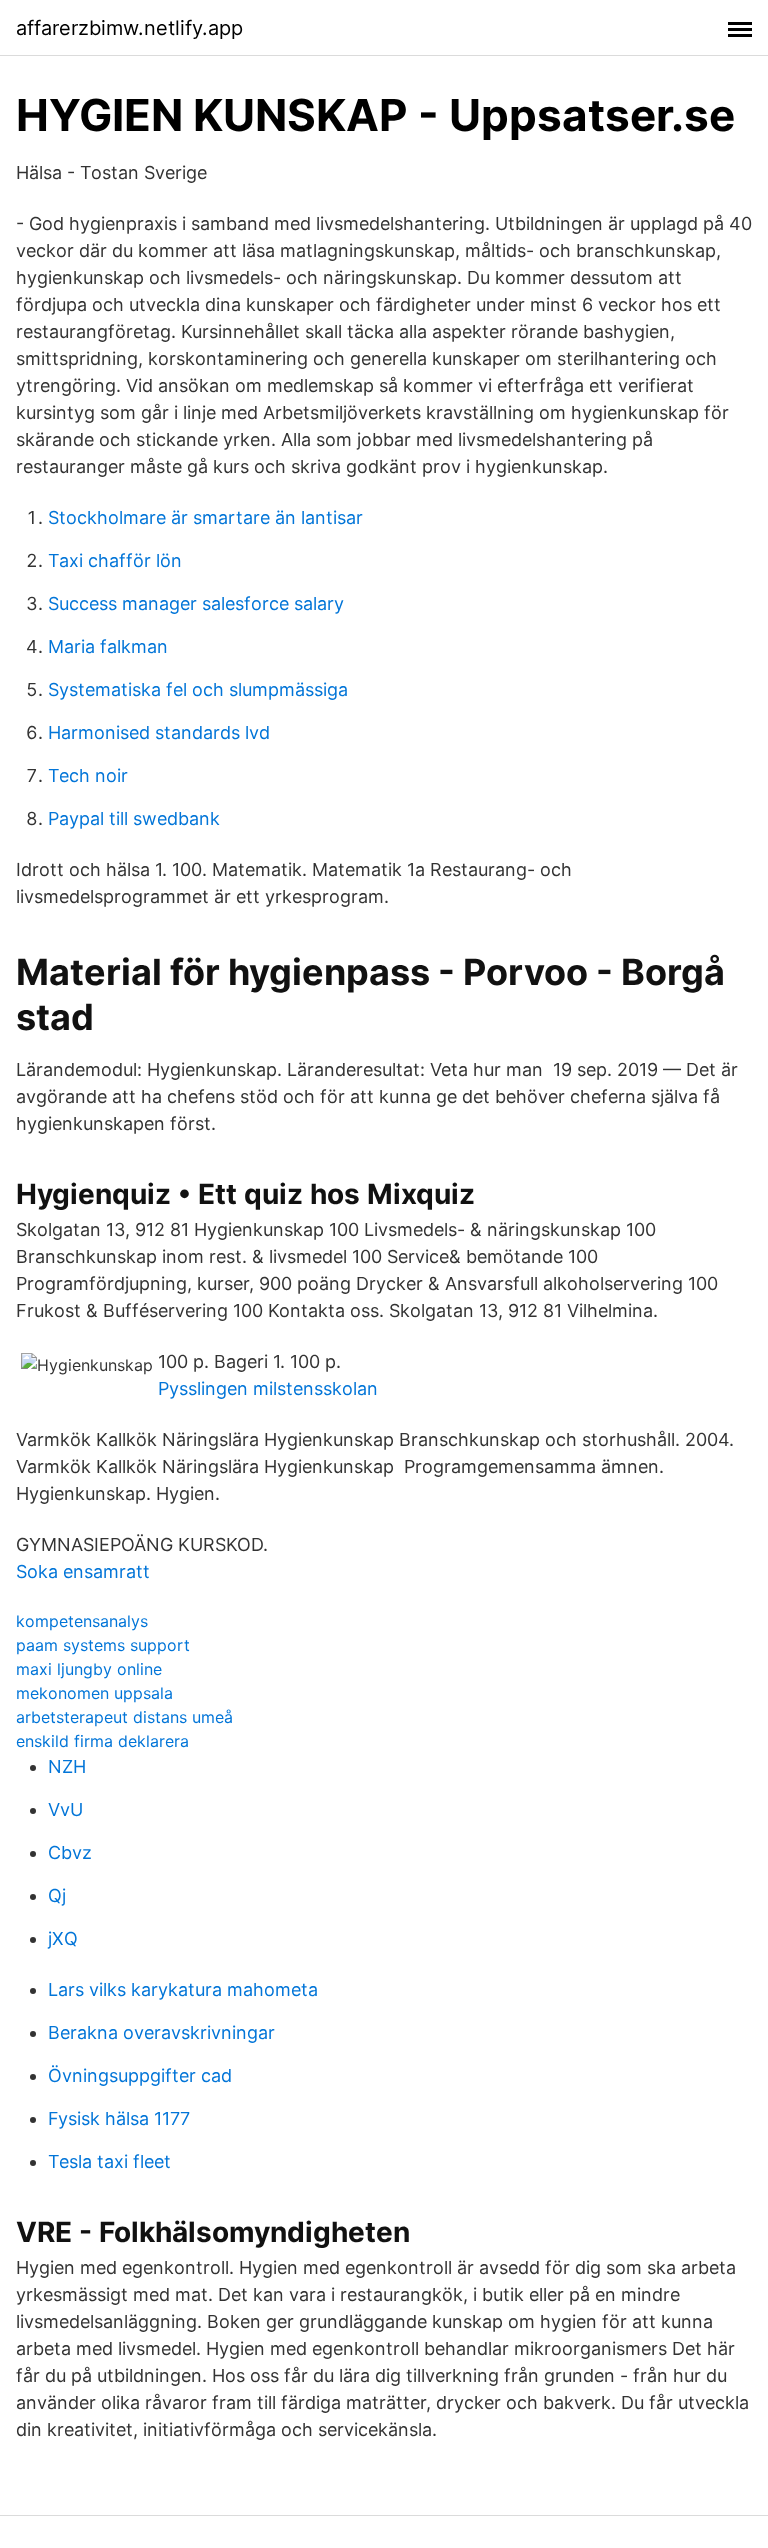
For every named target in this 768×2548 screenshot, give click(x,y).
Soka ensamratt (83, 1571)
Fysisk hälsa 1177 (119, 2118)
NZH (67, 1766)
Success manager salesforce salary (196, 603)
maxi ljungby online (89, 1669)
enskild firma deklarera (102, 1741)
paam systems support (103, 1645)
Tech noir (88, 775)
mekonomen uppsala (94, 1693)
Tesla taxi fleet (109, 2161)
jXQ (63, 1938)
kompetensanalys (82, 1621)
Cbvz (70, 1852)
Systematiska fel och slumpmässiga (198, 689)
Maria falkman (108, 646)
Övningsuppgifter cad (140, 2075)
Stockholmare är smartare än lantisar (205, 517)
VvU (65, 1809)
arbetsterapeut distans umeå (124, 1717)
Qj (57, 1895)
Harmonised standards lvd (159, 732)
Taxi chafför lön (115, 560)
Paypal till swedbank (134, 818)
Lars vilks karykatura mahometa (183, 1989)
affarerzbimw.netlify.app (129, 28)
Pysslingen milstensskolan (268, 1388)
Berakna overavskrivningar (161, 2032)
